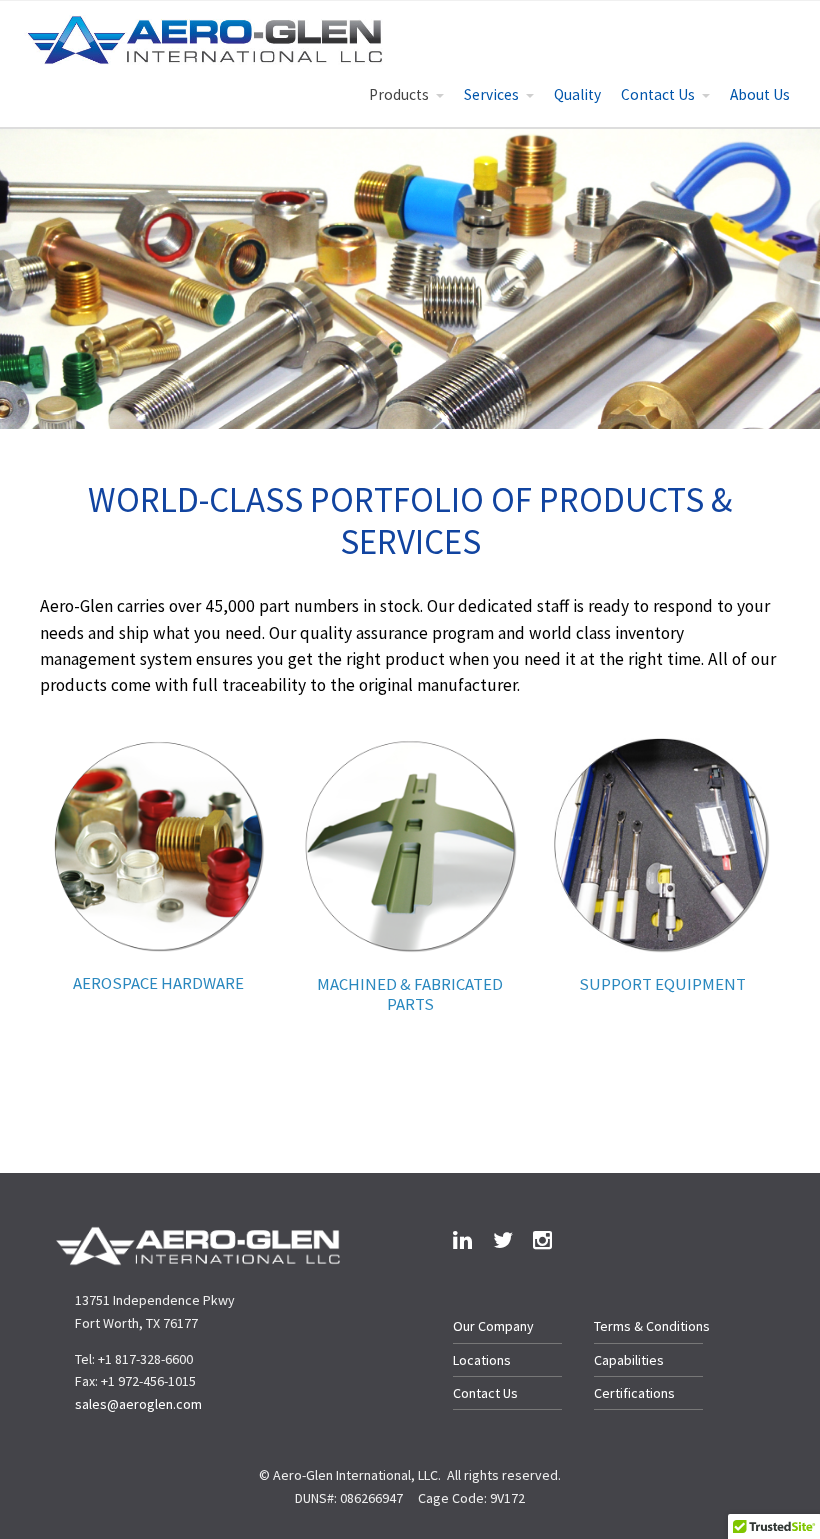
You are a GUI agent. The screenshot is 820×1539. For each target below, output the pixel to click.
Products (399, 94)
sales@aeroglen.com (138, 1404)
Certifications (634, 1393)
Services (491, 94)
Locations (482, 1360)
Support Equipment (662, 984)
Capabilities (629, 1360)
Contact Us (658, 94)
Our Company (493, 1326)
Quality (577, 94)
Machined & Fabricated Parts (410, 994)
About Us (760, 94)
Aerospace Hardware (158, 983)
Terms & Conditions (652, 1326)
